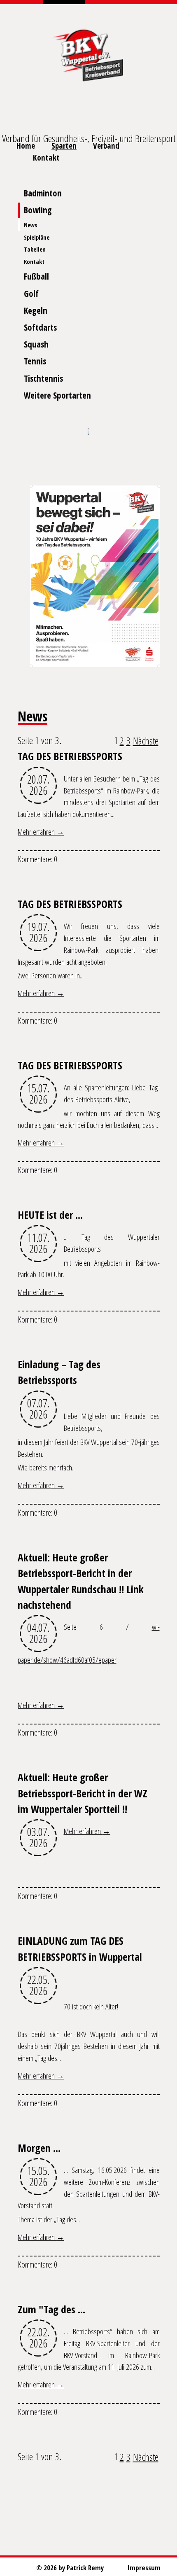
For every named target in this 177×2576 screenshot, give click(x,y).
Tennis (35, 361)
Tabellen (35, 249)
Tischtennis (43, 378)
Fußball (36, 276)
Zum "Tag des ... (51, 2309)
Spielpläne (37, 237)
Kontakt (46, 157)
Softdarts (40, 327)
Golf (31, 294)
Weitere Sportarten (57, 395)
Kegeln (36, 310)
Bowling (38, 210)
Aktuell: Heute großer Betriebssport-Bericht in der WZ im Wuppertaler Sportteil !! (83, 1793)
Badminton (43, 193)
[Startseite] (88, 54)
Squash (36, 344)
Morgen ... (39, 2148)
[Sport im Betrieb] (88, 432)
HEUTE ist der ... (50, 1215)
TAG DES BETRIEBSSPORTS (70, 756)
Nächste (146, 741)
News (30, 225)
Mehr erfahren (37, 832)
